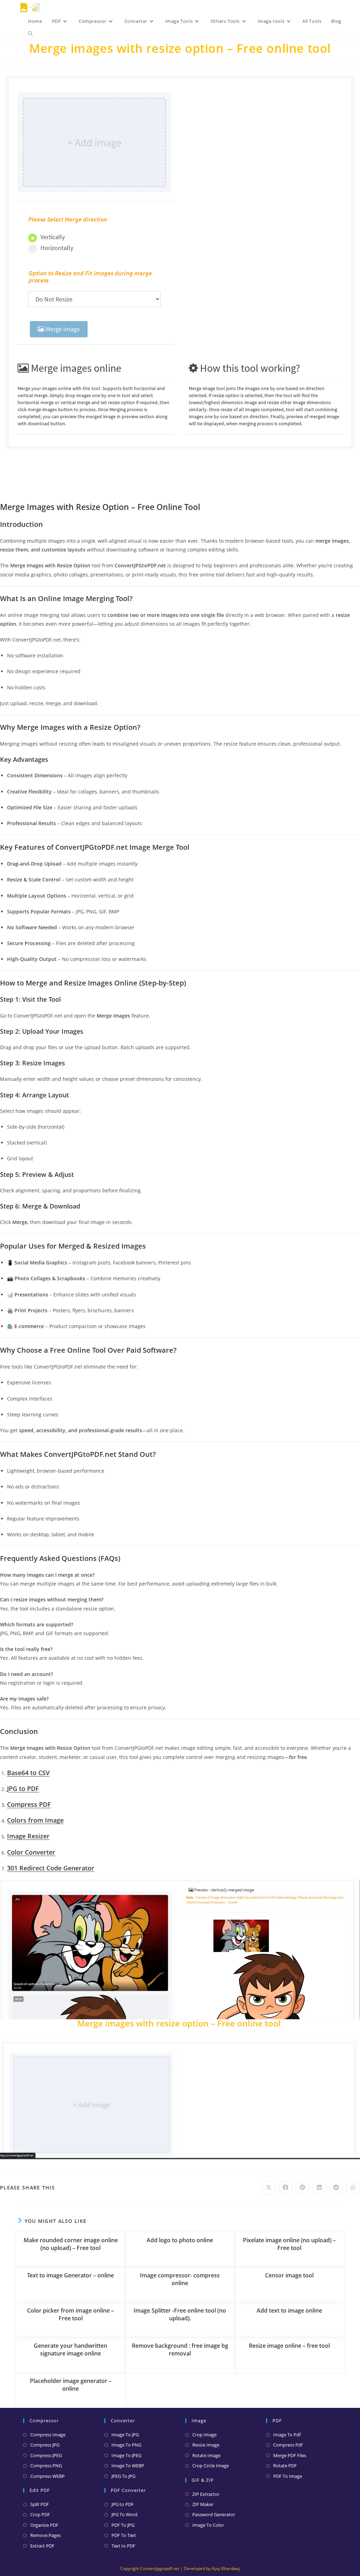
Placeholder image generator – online (71, 2385)
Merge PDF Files (290, 2455)
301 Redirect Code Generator (51, 1868)
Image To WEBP (128, 2466)
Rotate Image (206, 2455)
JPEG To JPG (123, 2476)
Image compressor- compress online (180, 2279)
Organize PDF (44, 2525)
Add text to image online (289, 2310)
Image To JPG (125, 2435)
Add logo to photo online (180, 2240)
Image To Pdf (287, 2435)
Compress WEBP (47, 2476)
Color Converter (31, 1852)
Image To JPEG (126, 2455)
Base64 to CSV (28, 1773)
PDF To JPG (123, 2525)
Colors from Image (35, 1820)
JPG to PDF (23, 1788)
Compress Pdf (288, 2445)
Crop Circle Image (211, 2466)
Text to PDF (123, 2546)
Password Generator (214, 2514)
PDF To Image (288, 2476)
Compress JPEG (46, 2455)
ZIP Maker (203, 2504)
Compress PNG (46, 2466)
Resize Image (206, 2445)
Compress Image (48, 2435)
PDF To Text (124, 2535)
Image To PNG (126, 2445)
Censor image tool (289, 2275)
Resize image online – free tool (289, 2346)
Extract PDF (42, 2546)
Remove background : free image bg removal (180, 2349)
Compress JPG (45, 2445)
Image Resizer (28, 1836)
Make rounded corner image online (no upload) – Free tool (71, 2244)
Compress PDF (29, 1804)
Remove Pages (46, 2535)
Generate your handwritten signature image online (70, 2349)
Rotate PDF (285, 2466)
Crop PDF (40, 2514)
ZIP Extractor (206, 2494)
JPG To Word (124, 2514)
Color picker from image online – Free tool (70, 2314)
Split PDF (40, 2504)
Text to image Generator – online (70, 2275)
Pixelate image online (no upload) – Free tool (289, 2244)
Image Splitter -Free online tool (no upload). (180, 2314)
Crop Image (204, 2435)
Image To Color (208, 2525)
